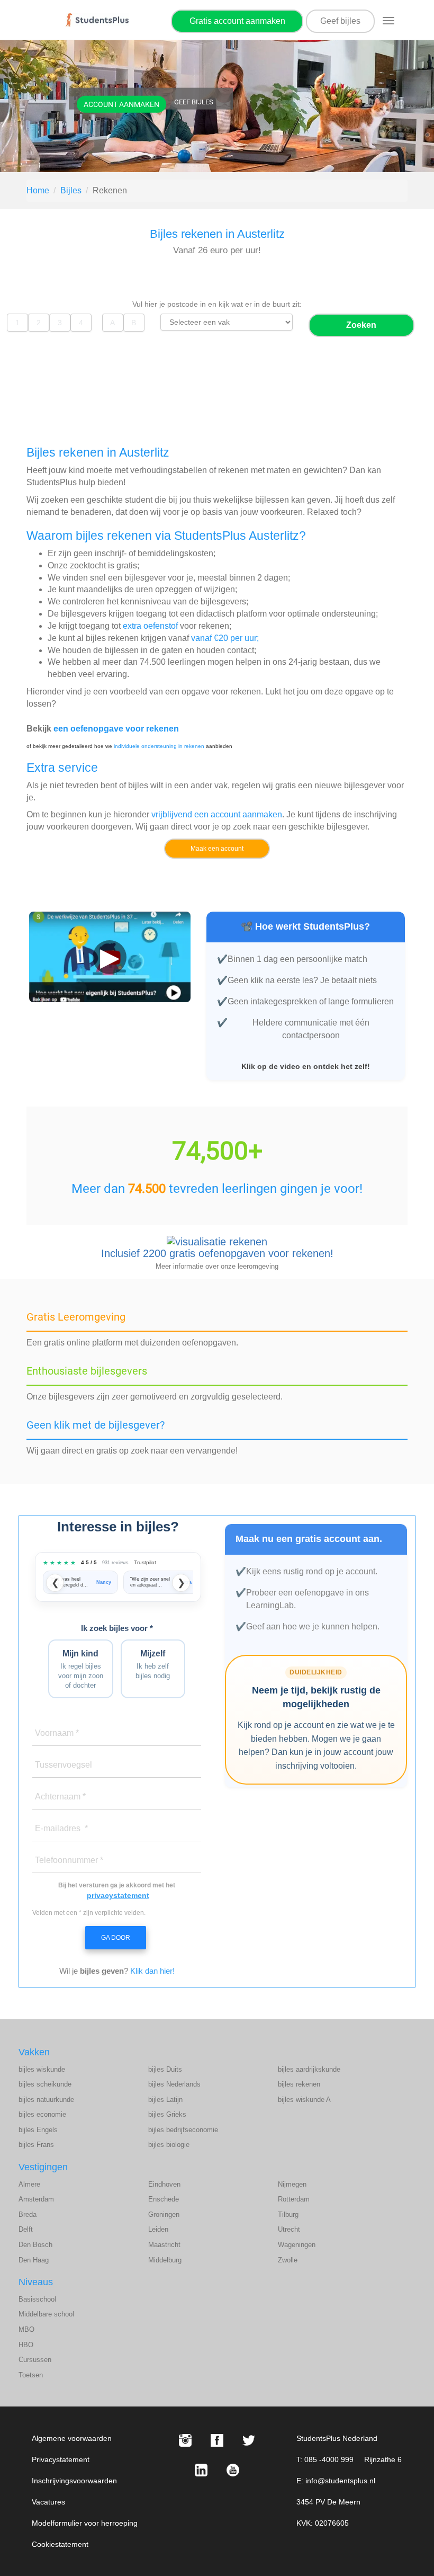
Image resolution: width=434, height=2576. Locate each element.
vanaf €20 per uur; (225, 638)
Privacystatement (61, 2459)
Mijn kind (81, 1669)
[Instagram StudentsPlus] (185, 2440)
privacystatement (118, 1895)
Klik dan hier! (152, 1971)
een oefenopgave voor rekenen (116, 729)
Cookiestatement (60, 2544)
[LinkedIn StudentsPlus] (201, 2470)
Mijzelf (153, 1664)
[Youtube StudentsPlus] (233, 2470)
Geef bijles (340, 21)
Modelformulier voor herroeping (85, 2523)
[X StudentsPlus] (249, 2440)
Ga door (116, 1938)
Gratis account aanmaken (237, 21)
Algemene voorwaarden (72, 2438)
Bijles (71, 190)
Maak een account (217, 849)
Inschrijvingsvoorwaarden (74, 2481)
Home (38, 190)
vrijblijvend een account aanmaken (217, 814)
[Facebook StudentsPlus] (217, 2440)
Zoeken (361, 325)
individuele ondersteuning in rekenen (159, 746)
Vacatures (48, 2502)
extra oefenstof (150, 626)
